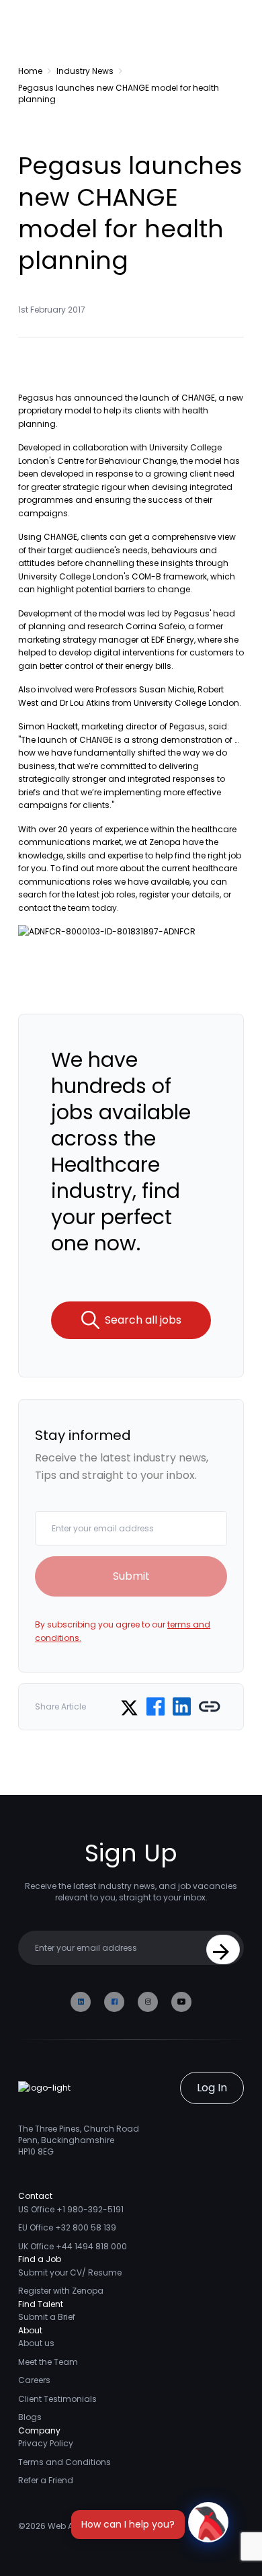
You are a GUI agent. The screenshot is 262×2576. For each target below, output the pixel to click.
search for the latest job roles (77, 894)
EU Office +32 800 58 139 (67, 2227)
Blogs (30, 2417)
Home (30, 71)
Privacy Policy (46, 2443)
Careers (34, 2380)
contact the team (54, 908)
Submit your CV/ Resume (70, 2272)
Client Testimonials (57, 2399)
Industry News (85, 71)
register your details (179, 894)
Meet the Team (48, 2362)
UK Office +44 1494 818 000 (73, 2246)
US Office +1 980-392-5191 (71, 2209)
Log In (212, 2088)
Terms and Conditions (64, 2462)
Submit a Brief (47, 2317)
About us (36, 2343)
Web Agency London (90, 2526)
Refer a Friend (46, 2480)
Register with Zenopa (61, 2291)
